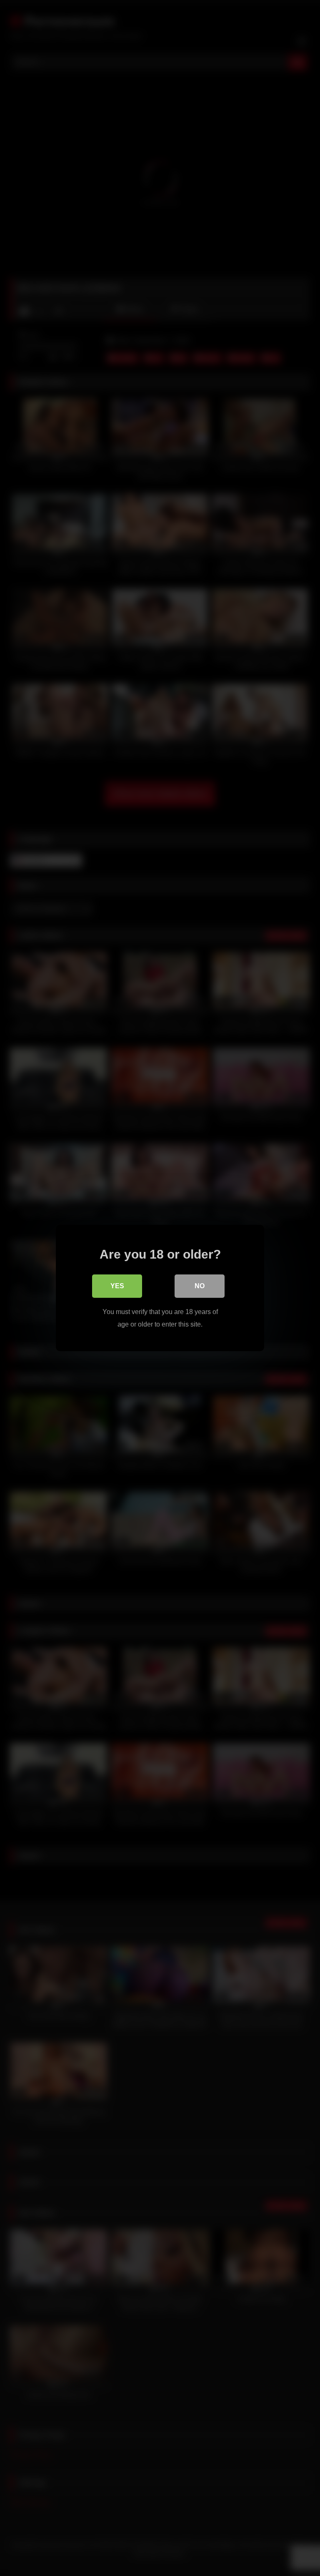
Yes (117, 1286)
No (200, 1286)
